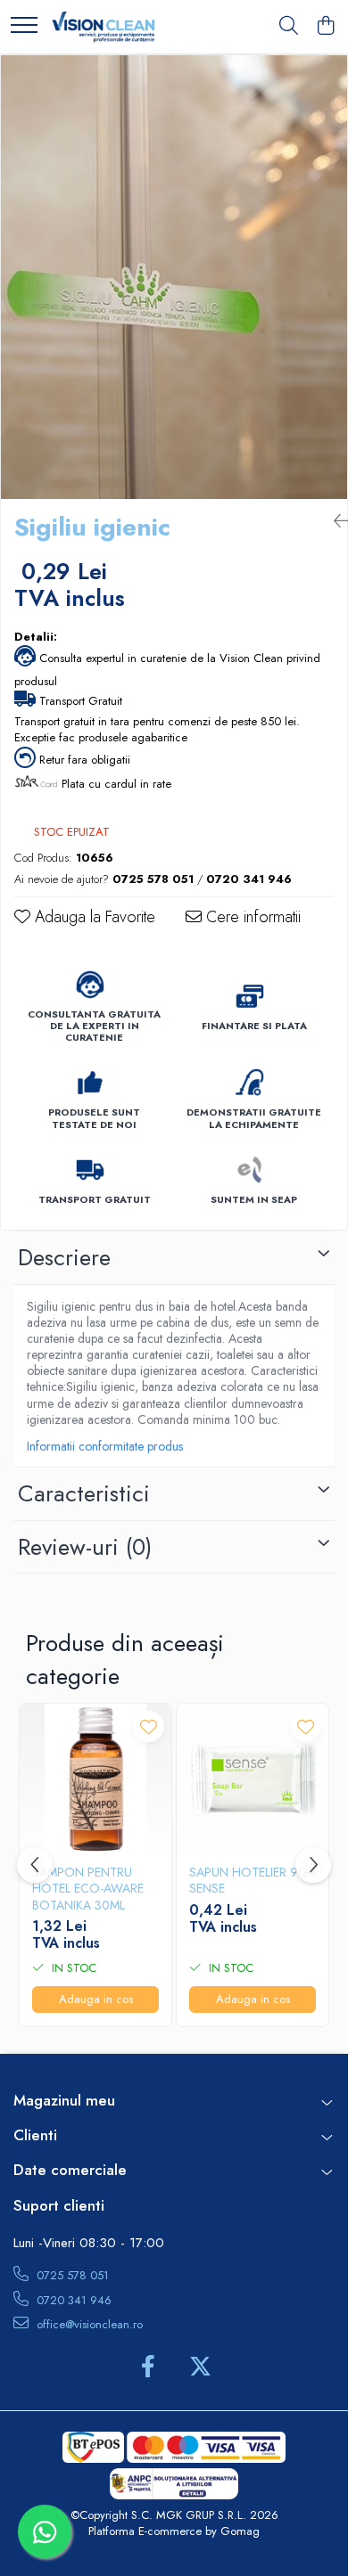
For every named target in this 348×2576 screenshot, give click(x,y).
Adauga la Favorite (93, 917)
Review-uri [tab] (85, 1547)
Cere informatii (251, 917)
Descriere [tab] (64, 1257)
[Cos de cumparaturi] (325, 27)
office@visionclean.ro (88, 2324)
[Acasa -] (103, 27)
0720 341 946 (72, 2300)
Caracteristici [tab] (84, 1493)
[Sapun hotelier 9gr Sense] (253, 1779)
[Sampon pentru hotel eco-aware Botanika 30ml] (95, 1779)
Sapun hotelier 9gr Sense (253, 1880)
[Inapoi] (334, 522)
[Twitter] (200, 2367)
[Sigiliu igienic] (174, 277)
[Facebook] (148, 2367)
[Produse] (24, 26)
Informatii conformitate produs (105, 1446)
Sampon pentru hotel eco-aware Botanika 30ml (88, 1889)
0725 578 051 (71, 2275)
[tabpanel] (174, 277)
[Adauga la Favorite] (149, 1726)
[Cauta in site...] (289, 27)
